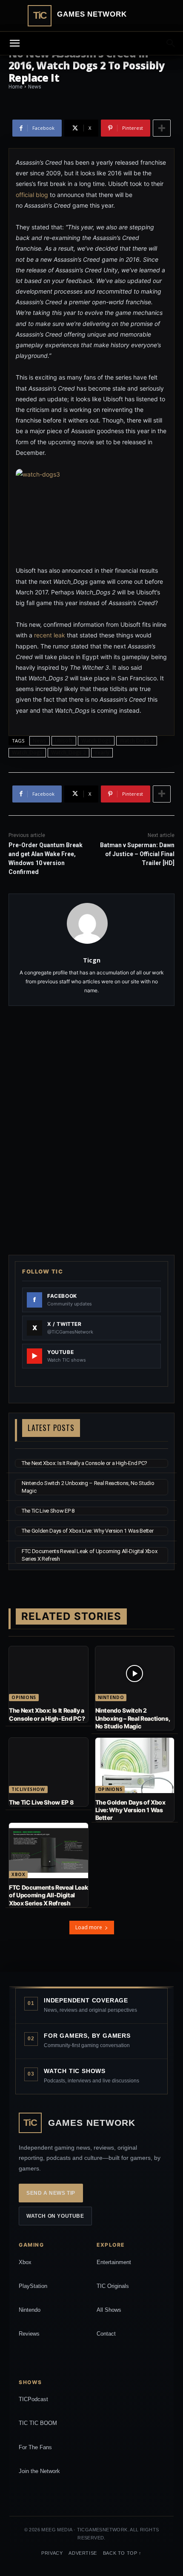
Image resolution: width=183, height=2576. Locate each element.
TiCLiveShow (28, 1789)
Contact (106, 2334)
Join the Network (39, 2471)
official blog (32, 195)
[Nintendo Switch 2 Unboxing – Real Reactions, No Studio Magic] (135, 1674)
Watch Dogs (96, 741)
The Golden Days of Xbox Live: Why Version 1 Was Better (87, 1531)
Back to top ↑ (122, 2553)
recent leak (50, 635)
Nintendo (111, 1697)
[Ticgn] (92, 923)
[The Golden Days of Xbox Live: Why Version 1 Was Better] (135, 1765)
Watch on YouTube (55, 2216)
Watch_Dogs (27, 753)
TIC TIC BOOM (38, 2423)
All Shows (109, 2310)
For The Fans (35, 2447)
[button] (171, 43)
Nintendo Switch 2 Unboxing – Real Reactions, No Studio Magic (133, 1718)
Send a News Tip (51, 2193)
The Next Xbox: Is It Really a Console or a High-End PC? (84, 1463)
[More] (162, 128)
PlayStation (33, 2286)
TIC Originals (113, 2286)
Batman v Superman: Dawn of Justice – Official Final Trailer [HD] (137, 854)
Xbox (18, 1874)
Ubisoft (64, 741)
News (40, 741)
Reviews (29, 2334)
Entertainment (114, 2262)
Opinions (24, 1697)
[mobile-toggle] (14, 43)
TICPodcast (33, 2399)
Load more (89, 1927)
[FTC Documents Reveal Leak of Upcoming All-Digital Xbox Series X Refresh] (49, 1851)
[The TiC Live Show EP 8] (49, 1765)
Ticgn (92, 960)
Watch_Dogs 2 (69, 753)
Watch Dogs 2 (137, 741)
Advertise (83, 2553)
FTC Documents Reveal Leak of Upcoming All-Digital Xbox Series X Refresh (48, 1895)
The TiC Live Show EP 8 (48, 1511)
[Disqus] (91, 1129)
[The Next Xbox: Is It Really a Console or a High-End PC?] (49, 1674)
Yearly (102, 753)
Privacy (52, 2553)
